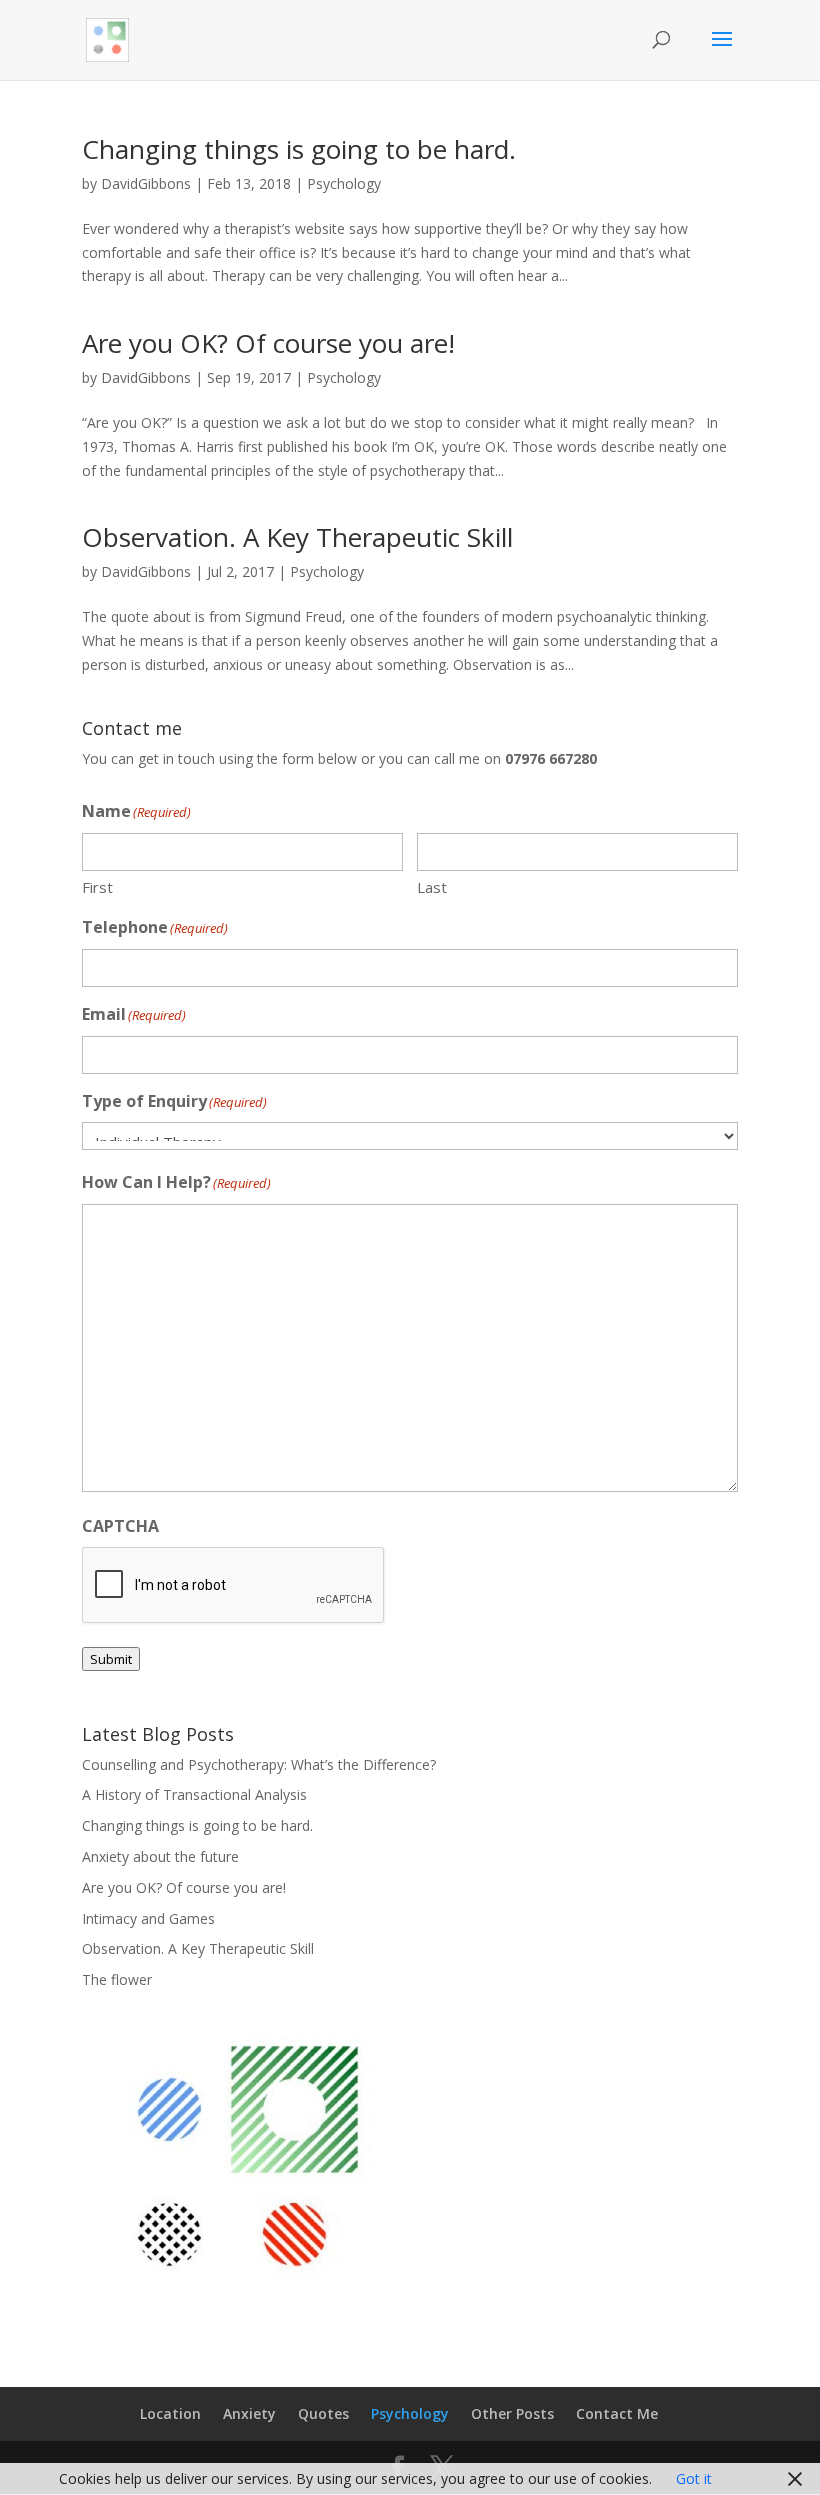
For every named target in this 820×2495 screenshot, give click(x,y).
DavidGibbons (146, 183)
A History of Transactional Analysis (194, 1794)
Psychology (344, 183)
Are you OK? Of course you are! (268, 343)
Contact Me (617, 2413)
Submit (111, 1659)
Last (432, 887)
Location (170, 2413)
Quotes (323, 2413)
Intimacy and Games (148, 1918)
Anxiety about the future (160, 1856)
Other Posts (512, 2413)
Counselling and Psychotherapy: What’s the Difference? (259, 1764)
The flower (117, 1979)
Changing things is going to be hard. (299, 149)
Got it (694, 2478)
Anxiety (249, 2413)
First (97, 887)
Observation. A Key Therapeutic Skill (297, 537)
